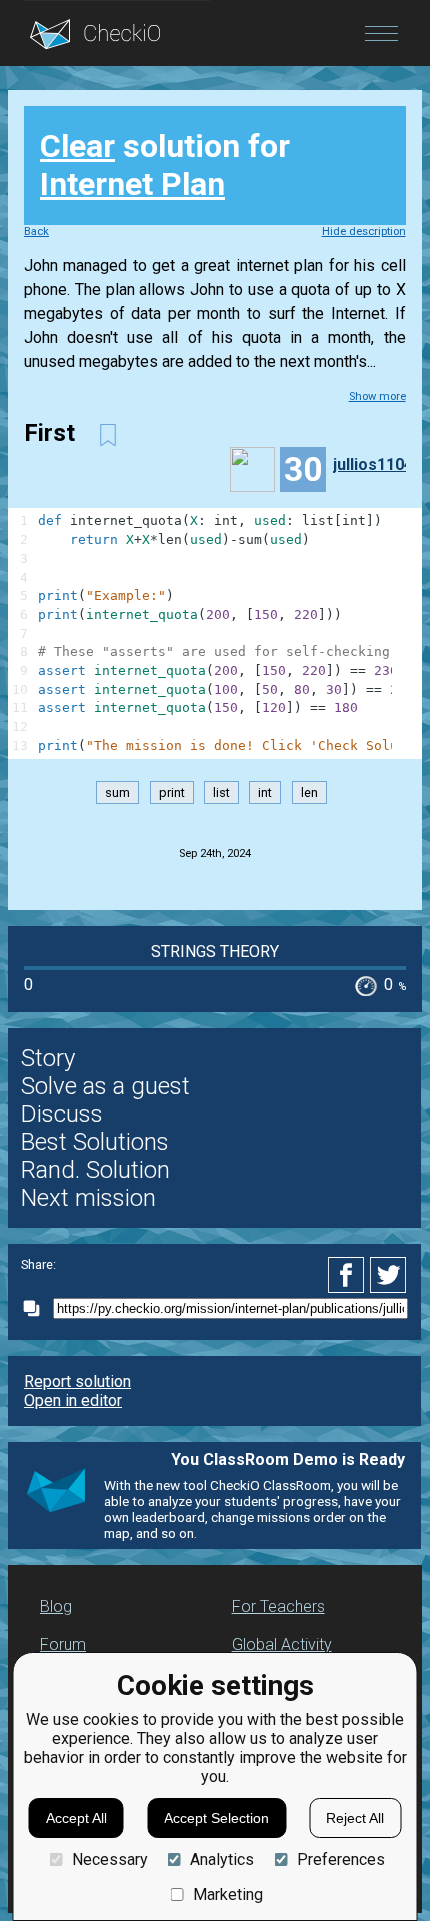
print (172, 792)
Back (36, 231)
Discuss (62, 1114)
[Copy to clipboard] (37, 1308)
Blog (56, 1606)
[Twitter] (389, 1275)
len (309, 792)
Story (48, 1058)
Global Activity (282, 1644)
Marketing (228, 1894)
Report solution (77, 1381)
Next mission (88, 1198)
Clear (77, 146)
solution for (165, 165)
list (221, 792)
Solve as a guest (105, 1086)
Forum (63, 1644)
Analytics (222, 1859)
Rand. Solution (95, 1170)
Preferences (340, 1859)
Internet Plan (132, 184)
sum (117, 792)
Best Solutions (95, 1142)
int (265, 792)
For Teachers (278, 1606)
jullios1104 (373, 464)
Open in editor (73, 1400)
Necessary (109, 1859)
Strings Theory (215, 951)
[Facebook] (349, 1275)
